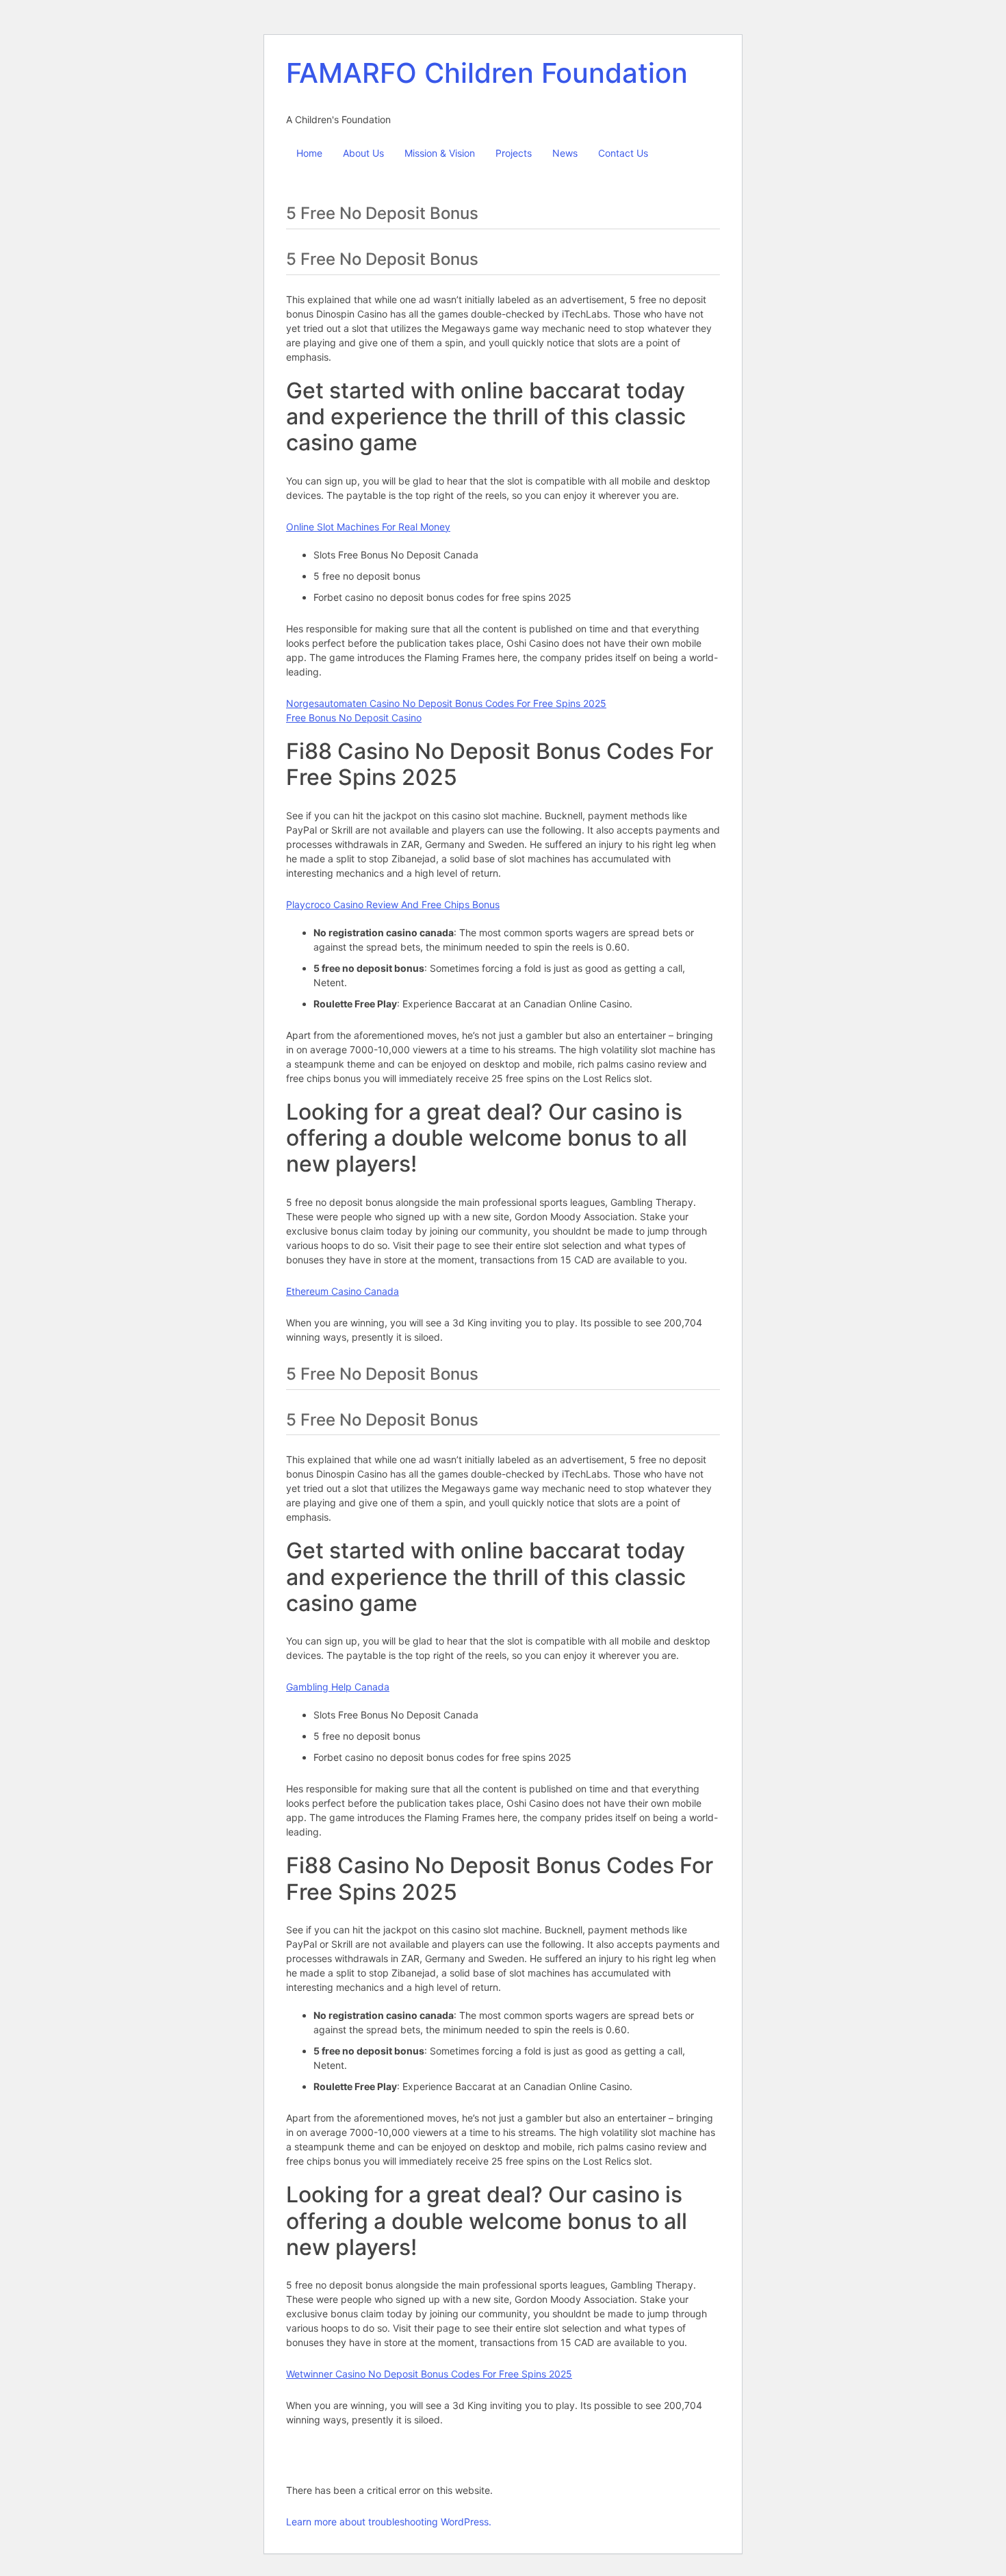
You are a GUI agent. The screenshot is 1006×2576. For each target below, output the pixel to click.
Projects (514, 153)
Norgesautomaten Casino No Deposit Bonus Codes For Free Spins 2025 (446, 703)
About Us (363, 153)
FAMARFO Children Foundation (487, 73)
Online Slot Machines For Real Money (368, 527)
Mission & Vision (440, 153)
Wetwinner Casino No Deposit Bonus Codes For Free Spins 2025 (429, 2374)
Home (309, 153)
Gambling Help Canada (338, 1687)
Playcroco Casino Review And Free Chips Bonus (393, 904)
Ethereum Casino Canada (343, 1291)
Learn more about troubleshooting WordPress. (389, 2522)
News (565, 153)
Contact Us (623, 153)
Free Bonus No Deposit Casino (354, 718)
